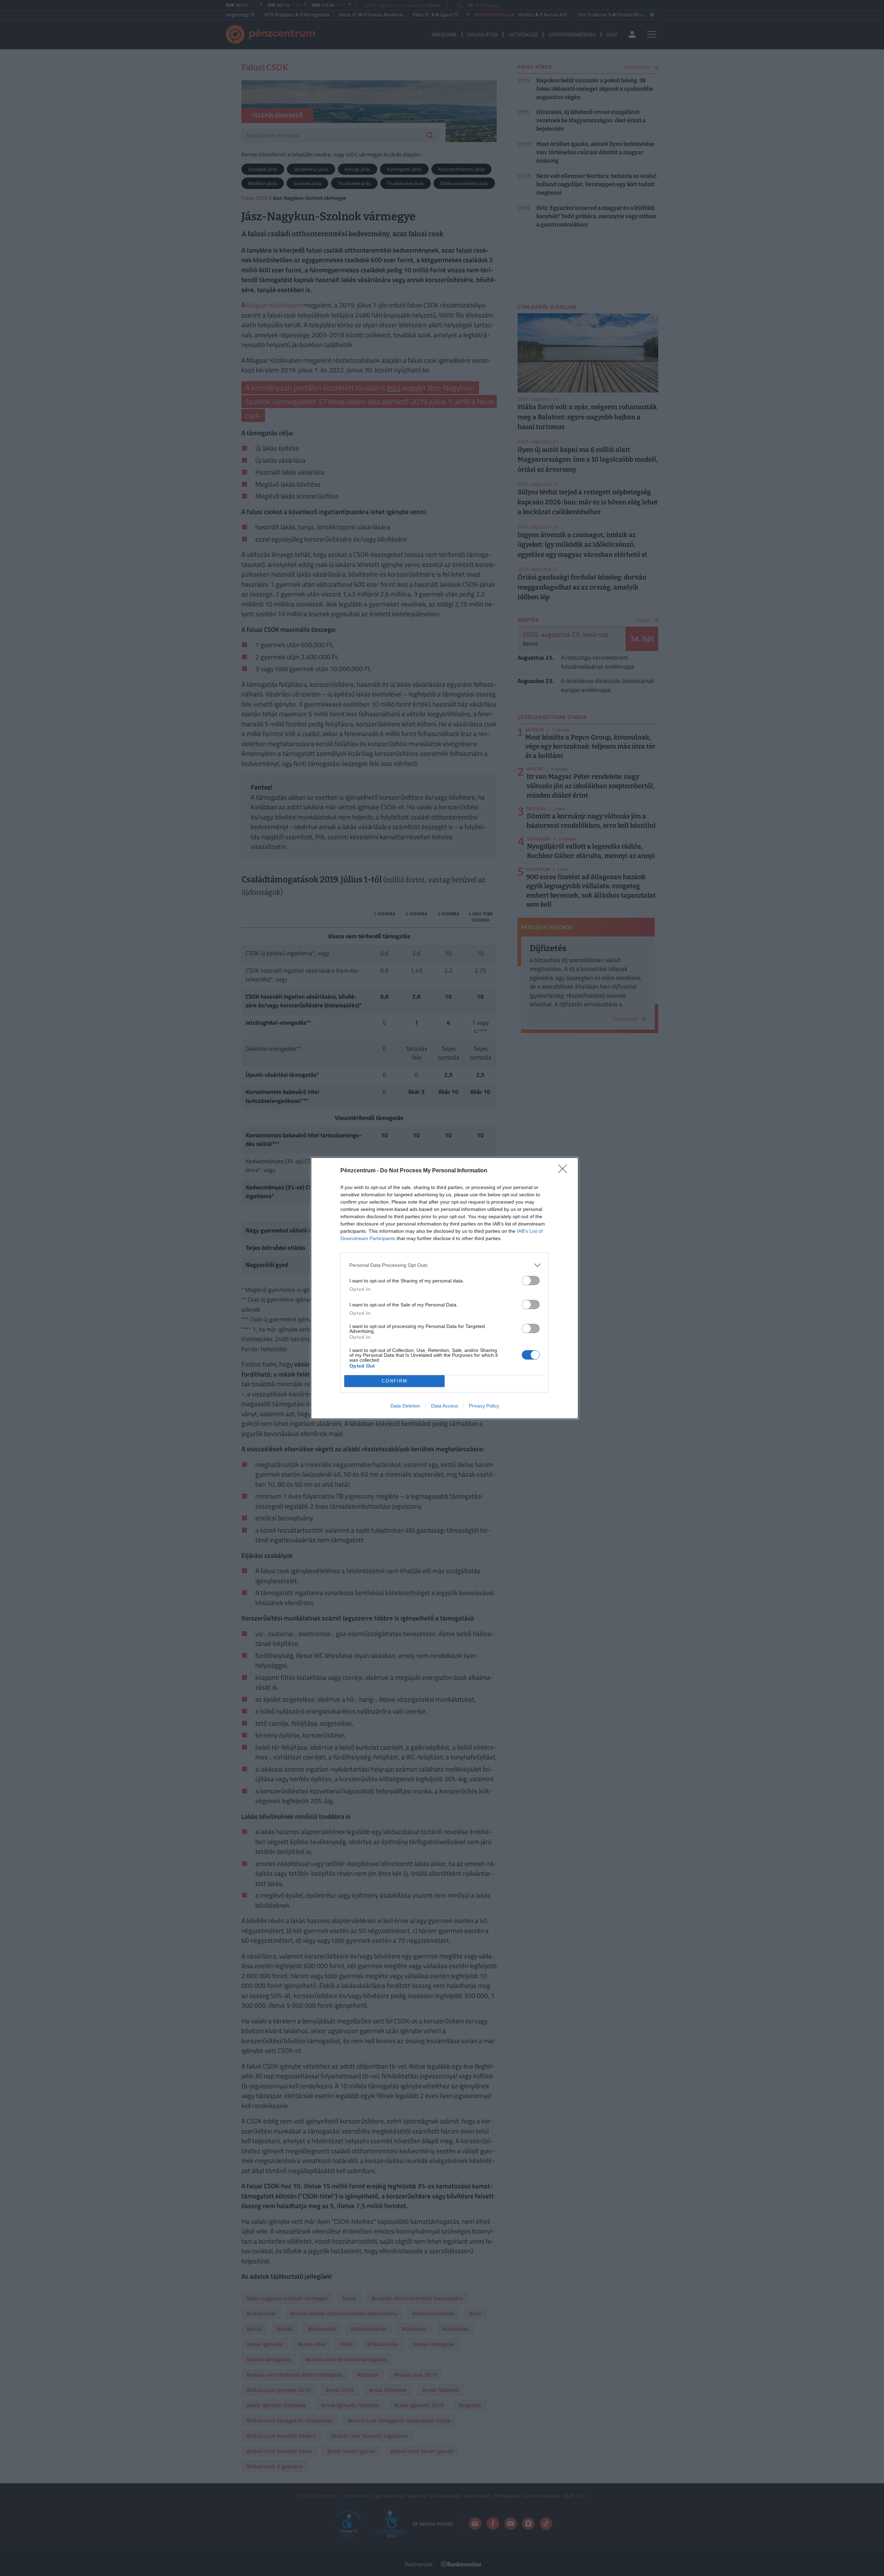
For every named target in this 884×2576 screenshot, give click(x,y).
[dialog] (445, 1288)
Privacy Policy (484, 1406)
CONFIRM (395, 1381)
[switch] (531, 1281)
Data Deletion (405, 1406)
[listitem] (445, 1265)
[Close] (565, 1171)
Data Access (445, 1406)
